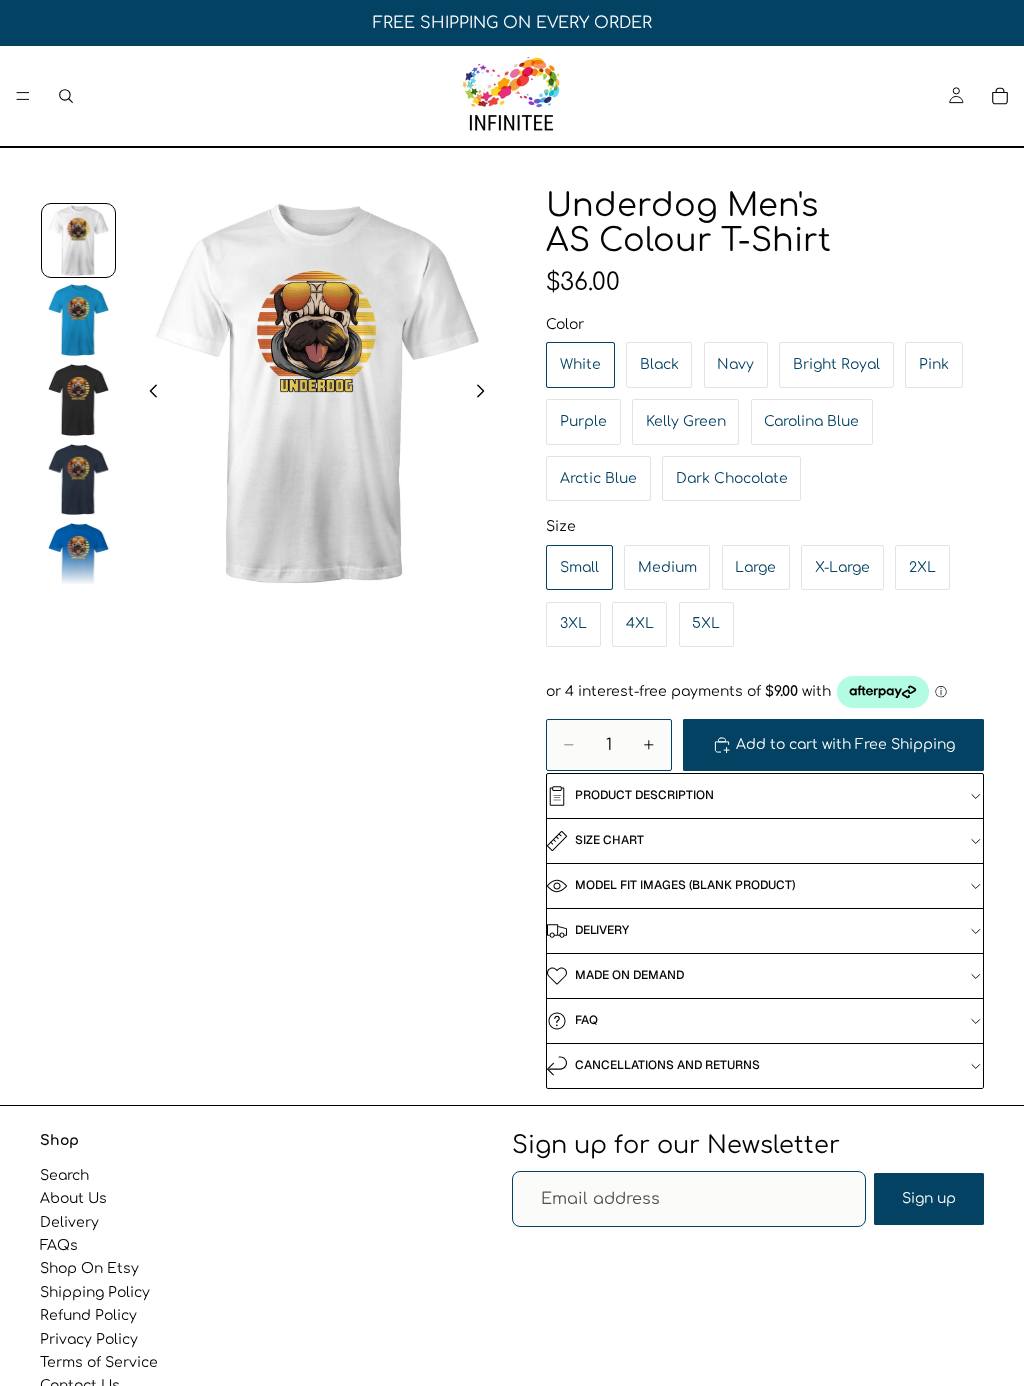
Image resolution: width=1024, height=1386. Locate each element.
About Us (73, 1198)
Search (64, 1175)
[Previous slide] (148, 394)
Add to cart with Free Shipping (845, 744)
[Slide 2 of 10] (79, 320)
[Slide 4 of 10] (79, 480)
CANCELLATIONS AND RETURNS (667, 1065)
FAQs (59, 1245)
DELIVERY (602, 930)
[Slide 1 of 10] (79, 241)
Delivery (69, 1222)
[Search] (66, 96)
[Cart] (1000, 96)
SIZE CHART (609, 840)
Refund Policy (88, 1315)
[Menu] (23, 96)
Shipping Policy (95, 1292)
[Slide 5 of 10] (79, 559)
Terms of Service (99, 1362)
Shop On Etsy (89, 1268)
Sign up (929, 1198)
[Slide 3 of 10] (79, 400)
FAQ (586, 1020)
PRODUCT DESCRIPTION (644, 795)
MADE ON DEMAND (629, 975)
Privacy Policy (89, 1339)
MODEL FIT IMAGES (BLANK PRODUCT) (685, 885)
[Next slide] (486, 394)
